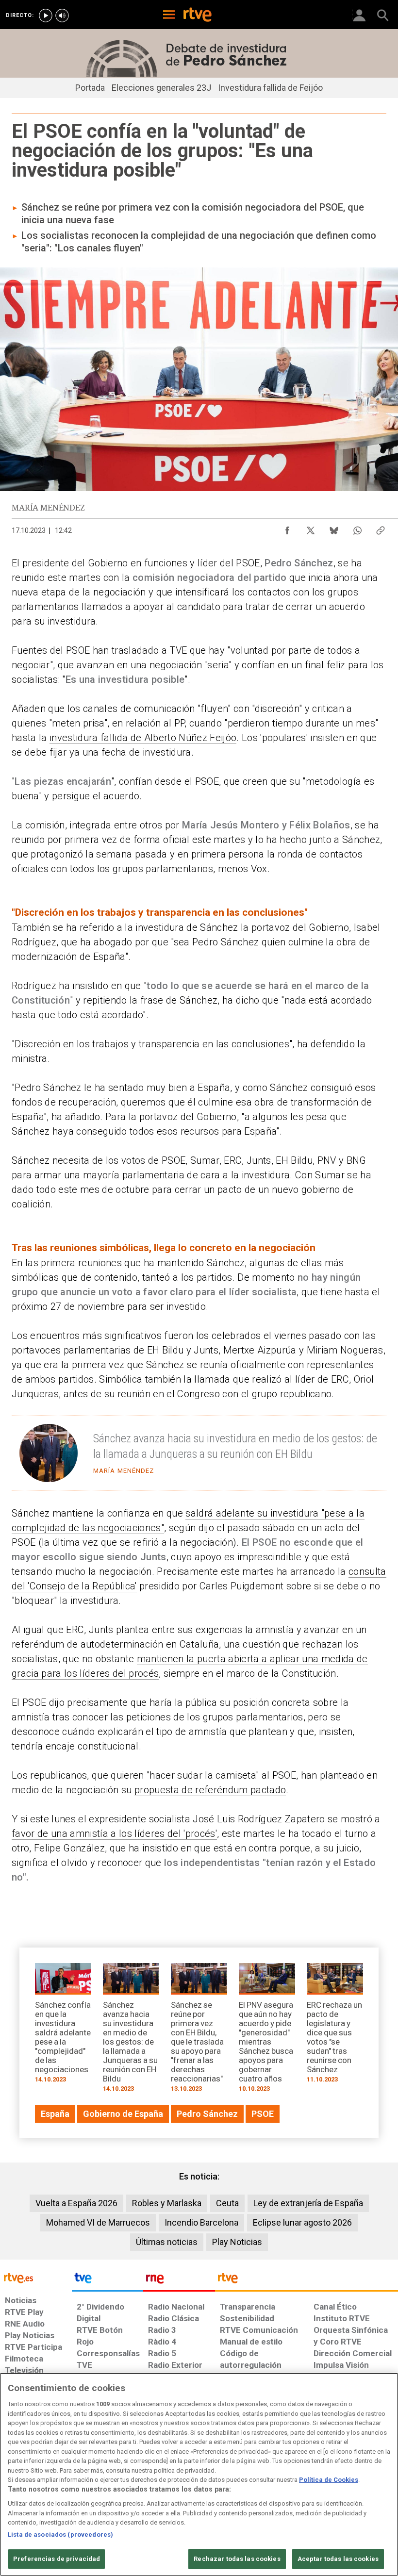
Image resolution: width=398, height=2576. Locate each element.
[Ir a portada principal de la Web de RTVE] (36, 2277)
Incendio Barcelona (201, 2222)
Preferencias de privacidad (57, 2559)
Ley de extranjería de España (308, 2203)
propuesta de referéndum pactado (210, 1790)
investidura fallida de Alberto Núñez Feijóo (143, 738)
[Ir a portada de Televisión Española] (108, 2280)
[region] (199, 2474)
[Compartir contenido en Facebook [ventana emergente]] (287, 528)
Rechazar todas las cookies (237, 2559)
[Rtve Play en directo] (46, 16)
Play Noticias (237, 2242)
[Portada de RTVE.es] (198, 16)
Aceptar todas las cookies (338, 2559)
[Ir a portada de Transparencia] (307, 2280)
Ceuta (227, 2203)
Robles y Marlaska (167, 2203)
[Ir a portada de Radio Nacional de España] (179, 2280)
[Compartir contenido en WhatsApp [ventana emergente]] (357, 528)
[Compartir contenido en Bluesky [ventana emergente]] (334, 528)
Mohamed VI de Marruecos (98, 2222)
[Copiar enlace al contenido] (381, 528)
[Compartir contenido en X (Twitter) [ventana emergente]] (311, 528)
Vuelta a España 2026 (76, 2203)
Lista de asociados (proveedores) (60, 2535)
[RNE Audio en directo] (62, 16)
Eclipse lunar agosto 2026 (302, 2222)
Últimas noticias (167, 2242)
